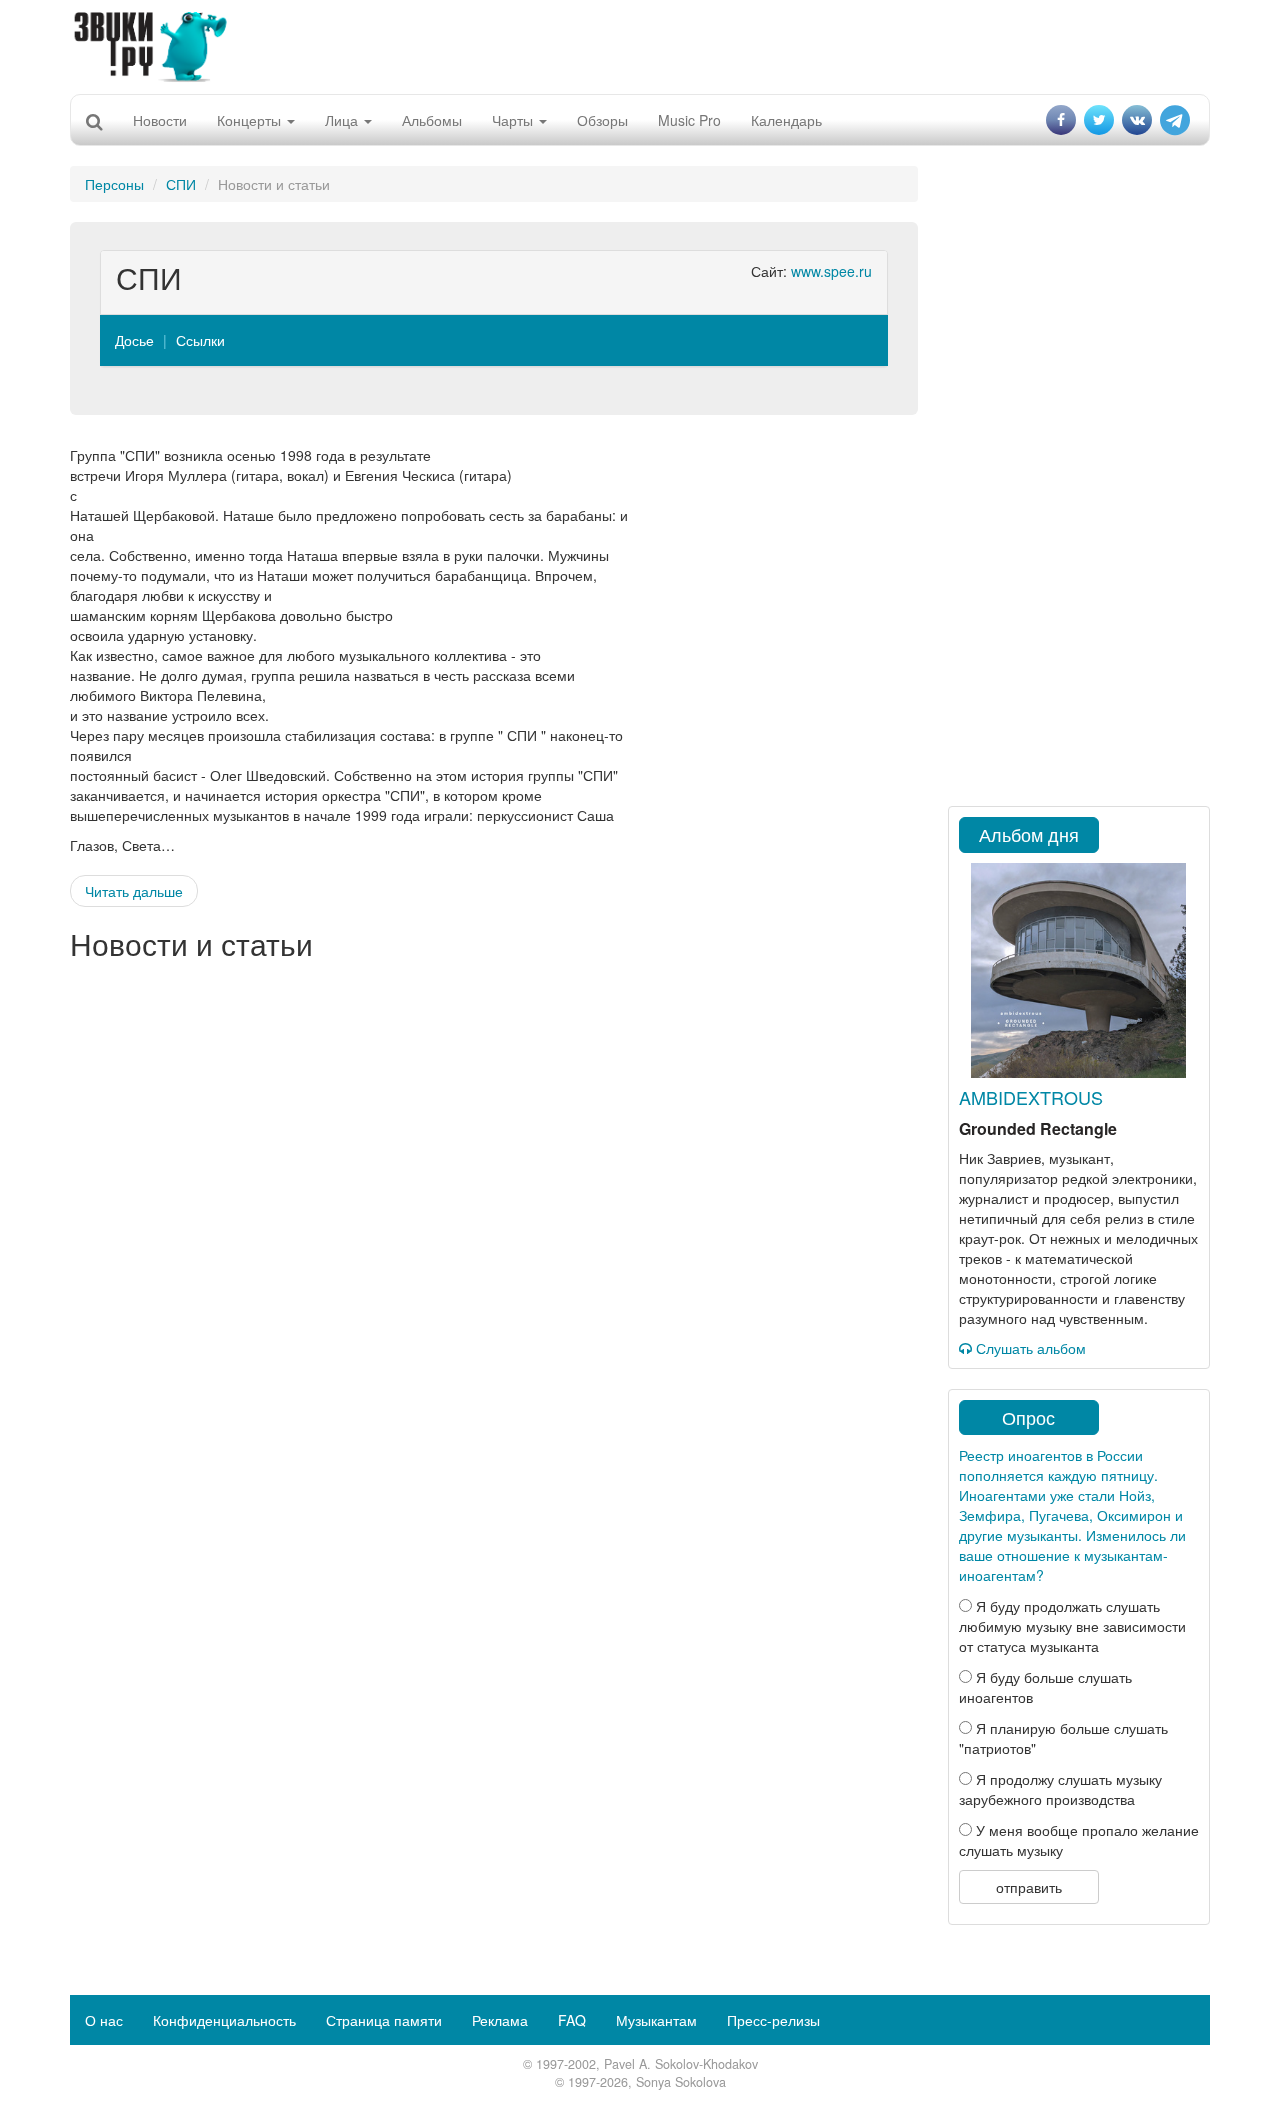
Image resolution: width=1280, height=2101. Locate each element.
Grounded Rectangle (1038, 1128)
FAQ (572, 2020)
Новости (160, 120)
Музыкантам (656, 2020)
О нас (104, 2020)
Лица (343, 120)
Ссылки (200, 340)
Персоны (114, 184)
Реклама (500, 2020)
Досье (134, 340)
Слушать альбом (1029, 1348)
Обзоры (602, 120)
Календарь (786, 120)
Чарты (514, 120)
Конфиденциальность (224, 2020)
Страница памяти (384, 2020)
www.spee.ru (831, 271)
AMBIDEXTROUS (1031, 1097)
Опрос (1028, 1417)
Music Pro (689, 120)
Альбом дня (1029, 834)
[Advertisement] (640, 45)
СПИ (181, 184)
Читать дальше (134, 891)
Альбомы (432, 120)
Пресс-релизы (773, 2020)
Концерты (251, 120)
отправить (1029, 1887)
